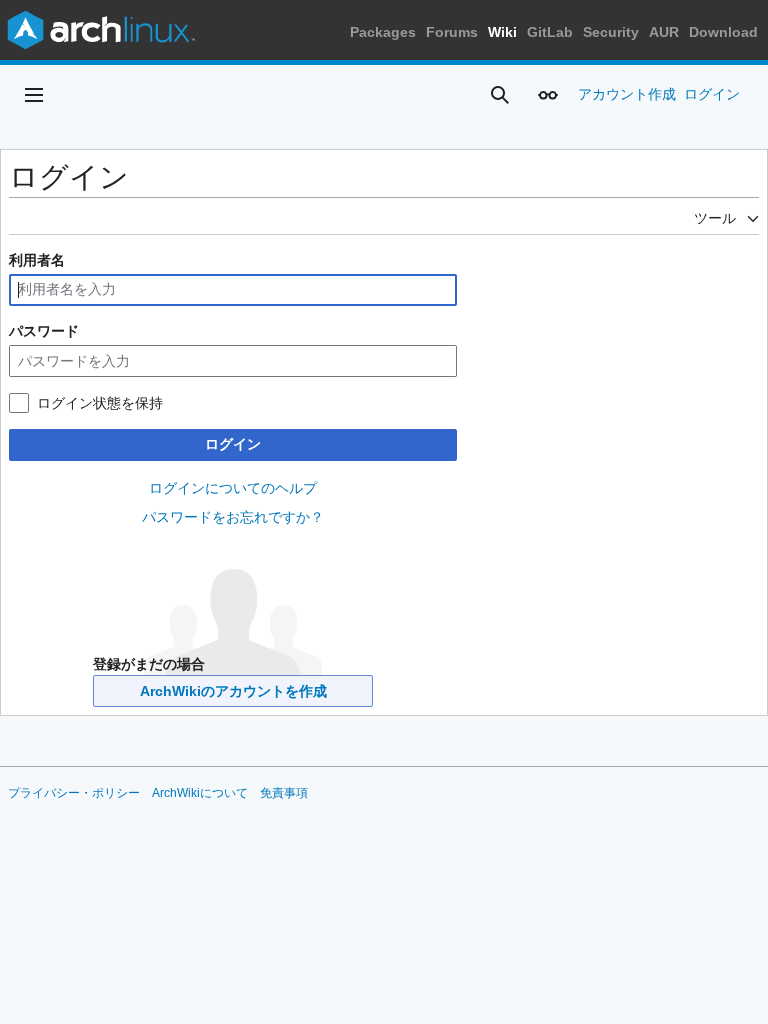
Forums (452, 32)
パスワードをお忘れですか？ (233, 517)
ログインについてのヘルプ (233, 488)
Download (723, 32)
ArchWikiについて (200, 793)
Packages (383, 32)
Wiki (502, 32)
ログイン (233, 444)
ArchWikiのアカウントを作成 (233, 691)
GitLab (550, 32)
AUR (664, 32)
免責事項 (284, 793)
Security (611, 32)
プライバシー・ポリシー (74, 793)
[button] (34, 95)
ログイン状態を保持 (100, 403)
